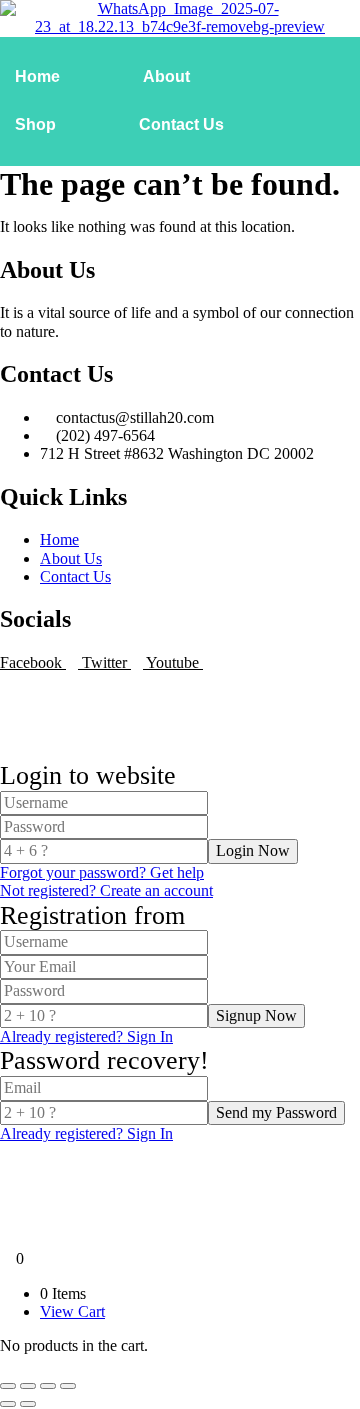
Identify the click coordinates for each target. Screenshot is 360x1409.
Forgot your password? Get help (102, 872)
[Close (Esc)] (68, 1386)
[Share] (48, 1386)
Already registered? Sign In (86, 1036)
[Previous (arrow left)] (8, 1404)
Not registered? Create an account (106, 890)
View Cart (72, 1311)
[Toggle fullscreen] (28, 1386)
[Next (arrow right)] (28, 1404)
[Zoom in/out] (8, 1386)
